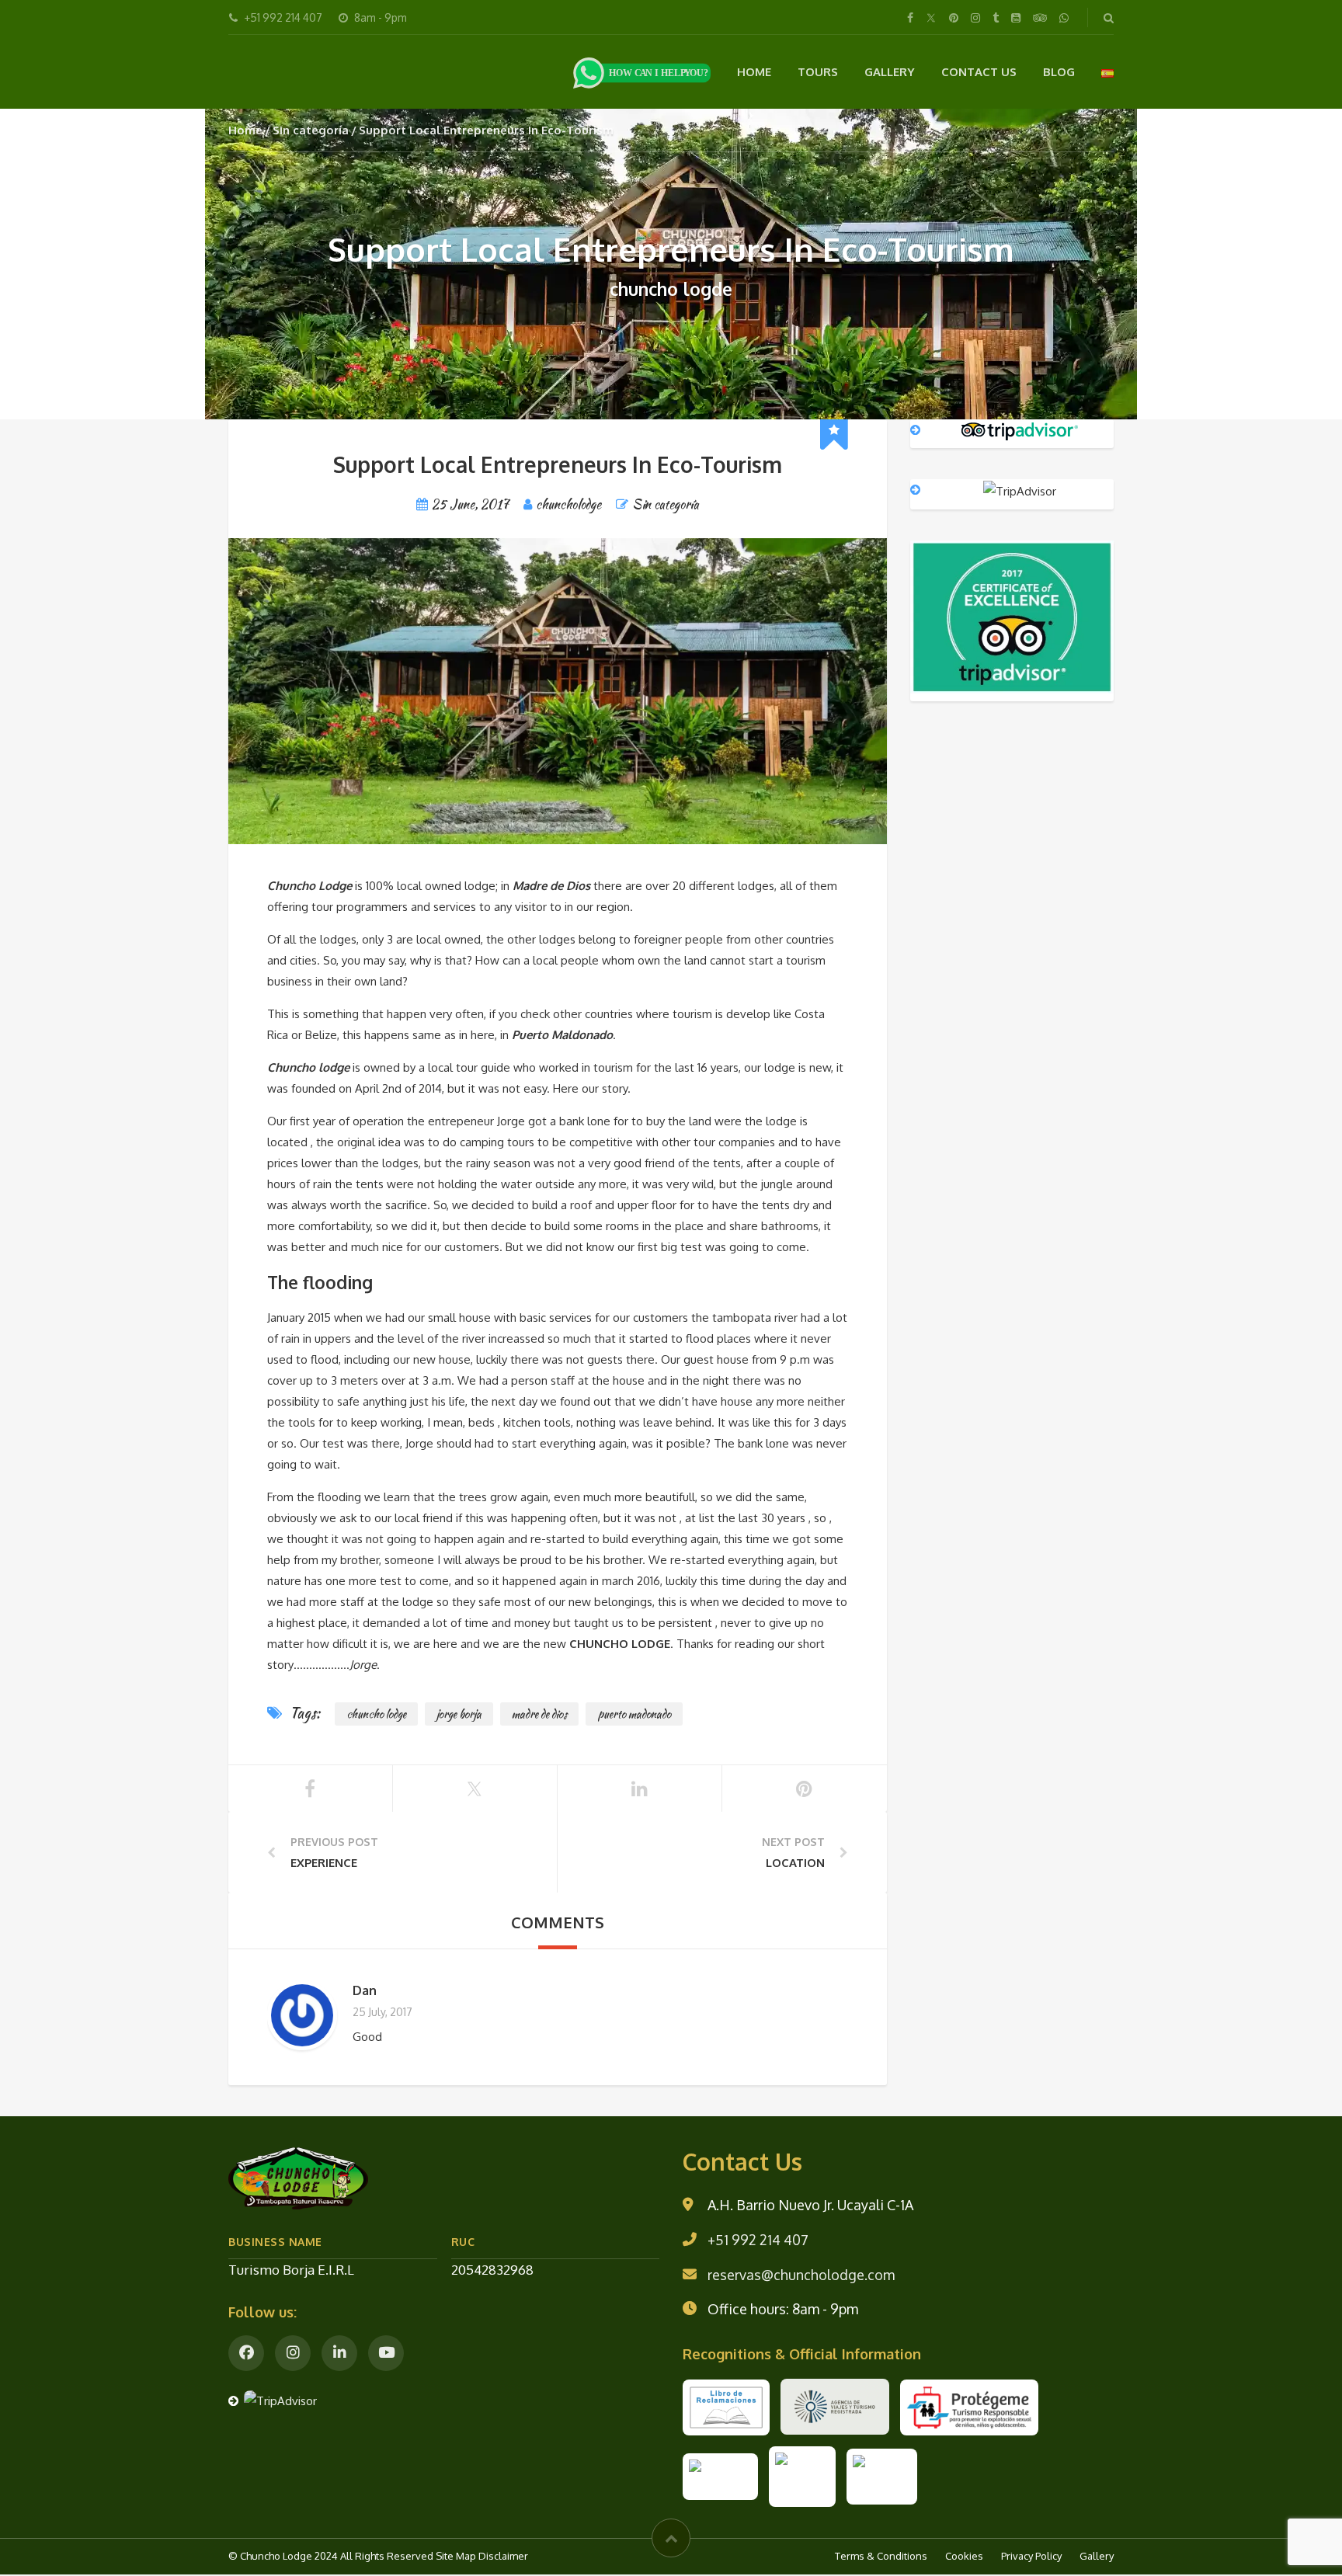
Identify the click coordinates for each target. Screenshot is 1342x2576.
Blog (1059, 72)
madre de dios (539, 1716)
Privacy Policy (1031, 2557)
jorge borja (459, 1716)
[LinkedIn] (339, 2355)
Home (754, 72)
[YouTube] (386, 2355)
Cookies (964, 2557)
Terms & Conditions (881, 2557)
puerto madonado (634, 1716)
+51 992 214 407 (758, 2241)
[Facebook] (246, 2355)
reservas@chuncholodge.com (801, 2276)
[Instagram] (293, 2355)
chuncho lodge (376, 1716)
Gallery (890, 72)
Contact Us (979, 72)
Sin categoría (311, 132)
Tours (818, 72)
